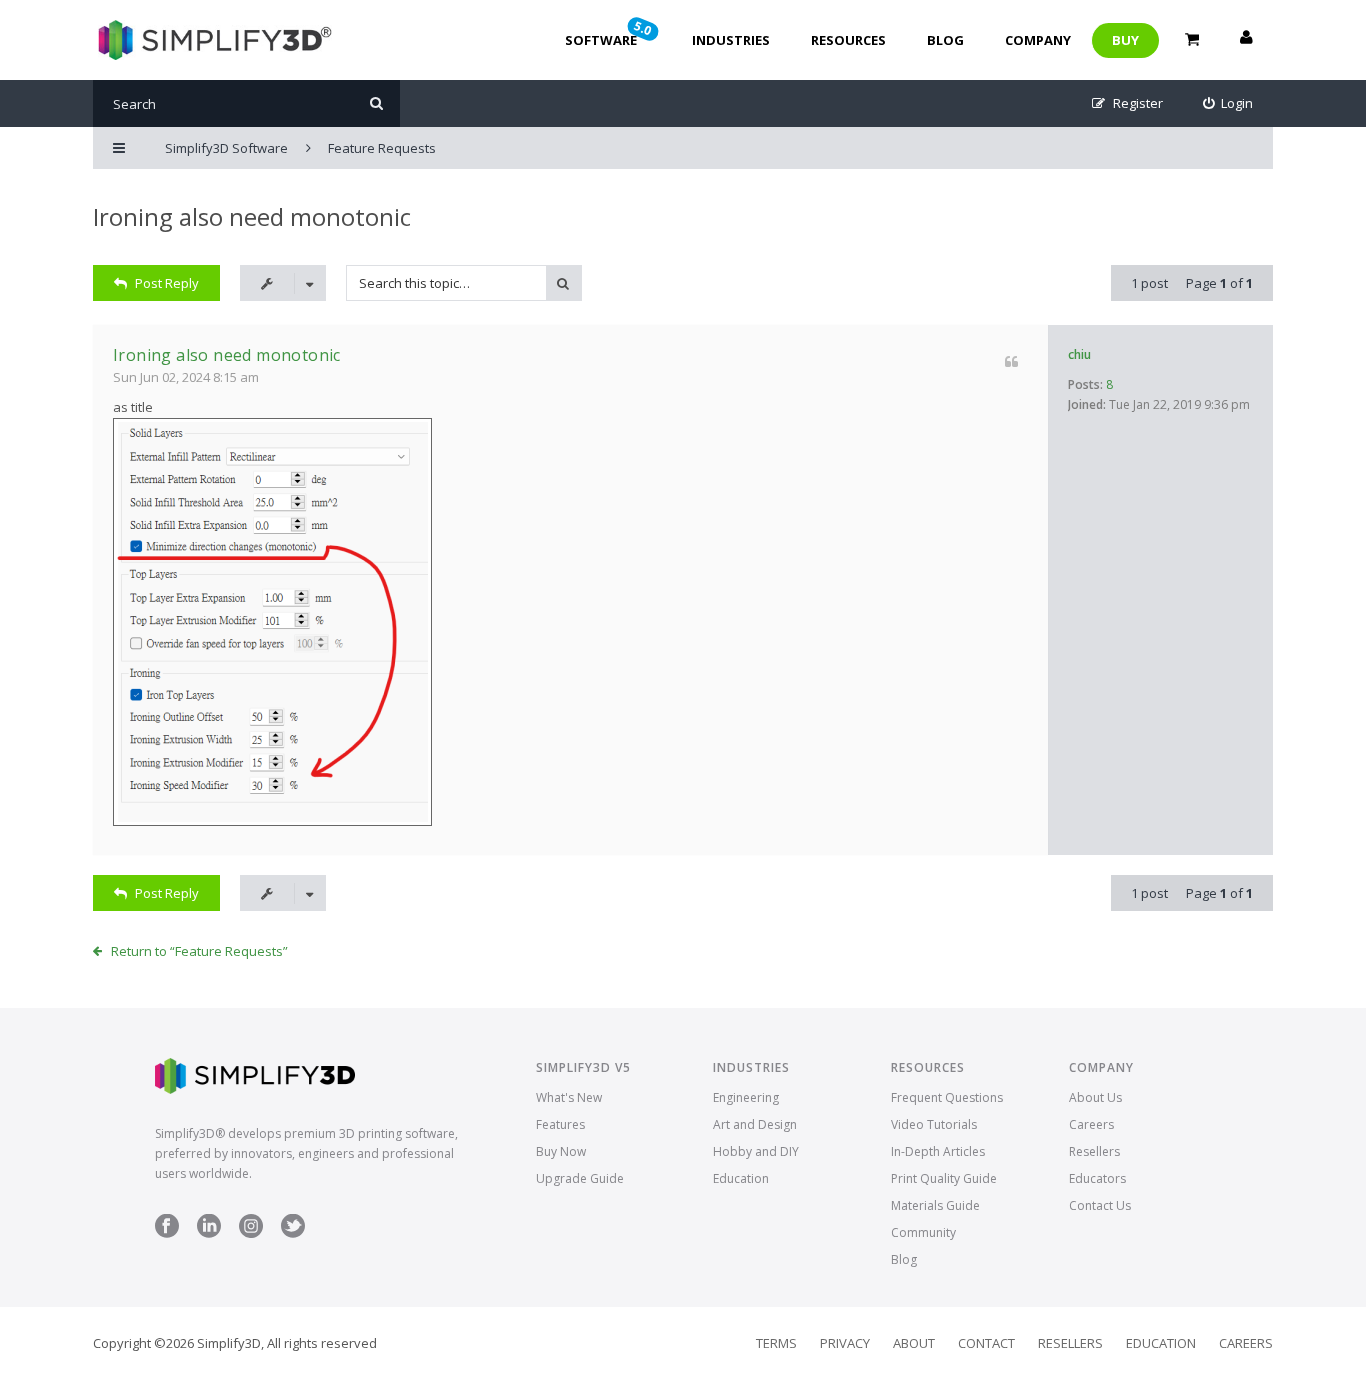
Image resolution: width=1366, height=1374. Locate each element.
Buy (1125, 40)
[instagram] (251, 1233)
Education (741, 1178)
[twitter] (293, 1233)
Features (560, 1124)
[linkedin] (209, 1233)
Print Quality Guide (944, 1178)
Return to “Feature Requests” (199, 951)
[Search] (376, 103)
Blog (945, 40)
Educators (1097, 1178)
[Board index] (212, 40)
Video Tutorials (934, 1124)
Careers (1091, 1124)
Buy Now (561, 1151)
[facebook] (167, 1233)
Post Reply (167, 283)
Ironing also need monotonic (252, 216)
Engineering (746, 1097)
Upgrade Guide (580, 1178)
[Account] (1246, 40)
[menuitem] (1228, 103)
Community (923, 1232)
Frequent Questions (947, 1097)
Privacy (845, 1343)
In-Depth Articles (938, 1151)
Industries (731, 40)
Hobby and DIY (756, 1151)
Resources (848, 40)
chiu (1079, 354)
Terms (776, 1343)
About (914, 1343)
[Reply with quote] (1011, 361)
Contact (986, 1343)
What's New (569, 1097)
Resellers (1094, 1151)
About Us (1095, 1097)
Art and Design (755, 1124)
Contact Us (1100, 1205)
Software (610, 33)
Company (1038, 40)
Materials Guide (935, 1205)
